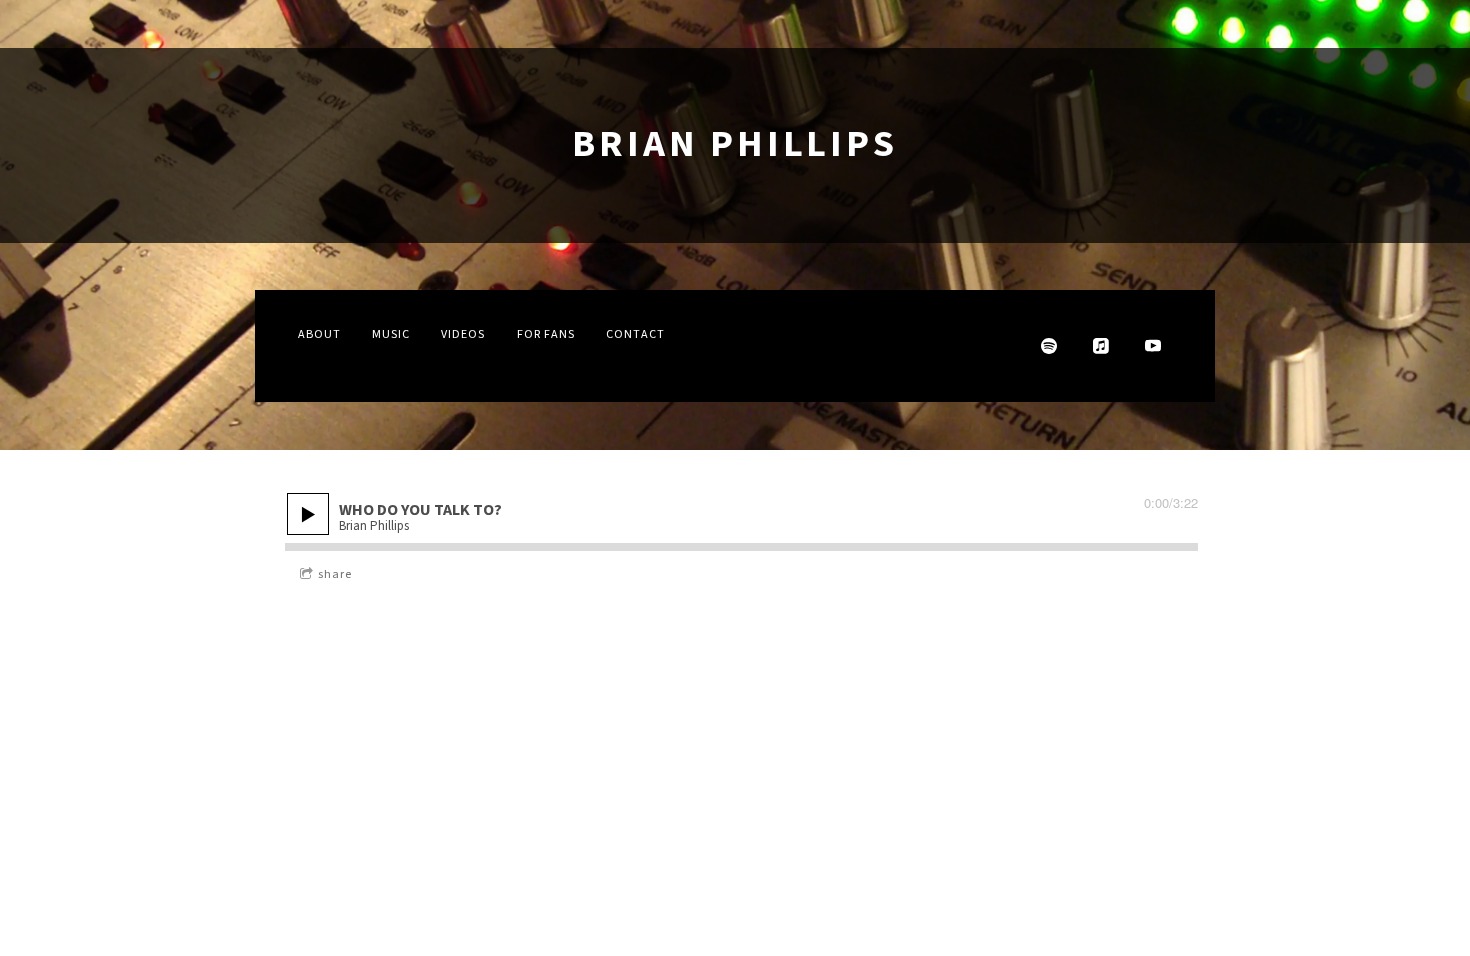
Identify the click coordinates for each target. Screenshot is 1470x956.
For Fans (546, 334)
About (319, 334)
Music (391, 334)
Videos (463, 334)
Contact (635, 334)
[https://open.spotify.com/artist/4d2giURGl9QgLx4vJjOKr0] (1049, 346)
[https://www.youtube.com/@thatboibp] (1153, 346)
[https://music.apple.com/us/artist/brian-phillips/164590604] (1101, 346)
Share (335, 574)
